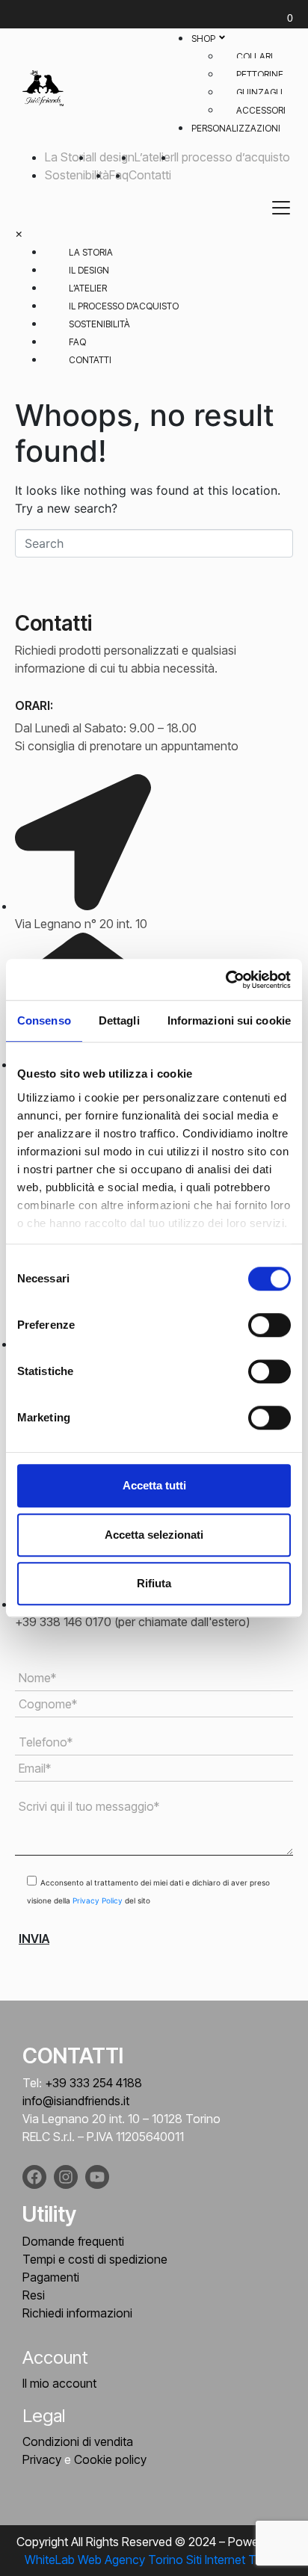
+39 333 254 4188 (93, 2083)
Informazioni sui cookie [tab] (229, 1020)
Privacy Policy (99, 1900)
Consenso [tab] (44, 1020)
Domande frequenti (73, 2241)
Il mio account (59, 2383)
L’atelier (154, 157)
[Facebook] (34, 2177)
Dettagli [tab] (119, 1020)
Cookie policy (110, 2459)
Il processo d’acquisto (232, 157)
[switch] (269, 1325)
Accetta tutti (154, 1485)
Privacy (42, 2459)
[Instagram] (66, 2177)
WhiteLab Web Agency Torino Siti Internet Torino (154, 2560)
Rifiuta (154, 1583)
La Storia (68, 157)
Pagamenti (51, 2277)
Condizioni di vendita (78, 2441)
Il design (113, 157)
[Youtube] (97, 2177)
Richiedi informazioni (77, 2313)
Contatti (150, 175)
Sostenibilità (77, 175)
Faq (77, 342)
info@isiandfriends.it (76, 2101)
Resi (34, 2295)
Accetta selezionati (154, 1535)
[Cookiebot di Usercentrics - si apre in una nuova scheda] (225, 980)
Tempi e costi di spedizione (95, 2259)
